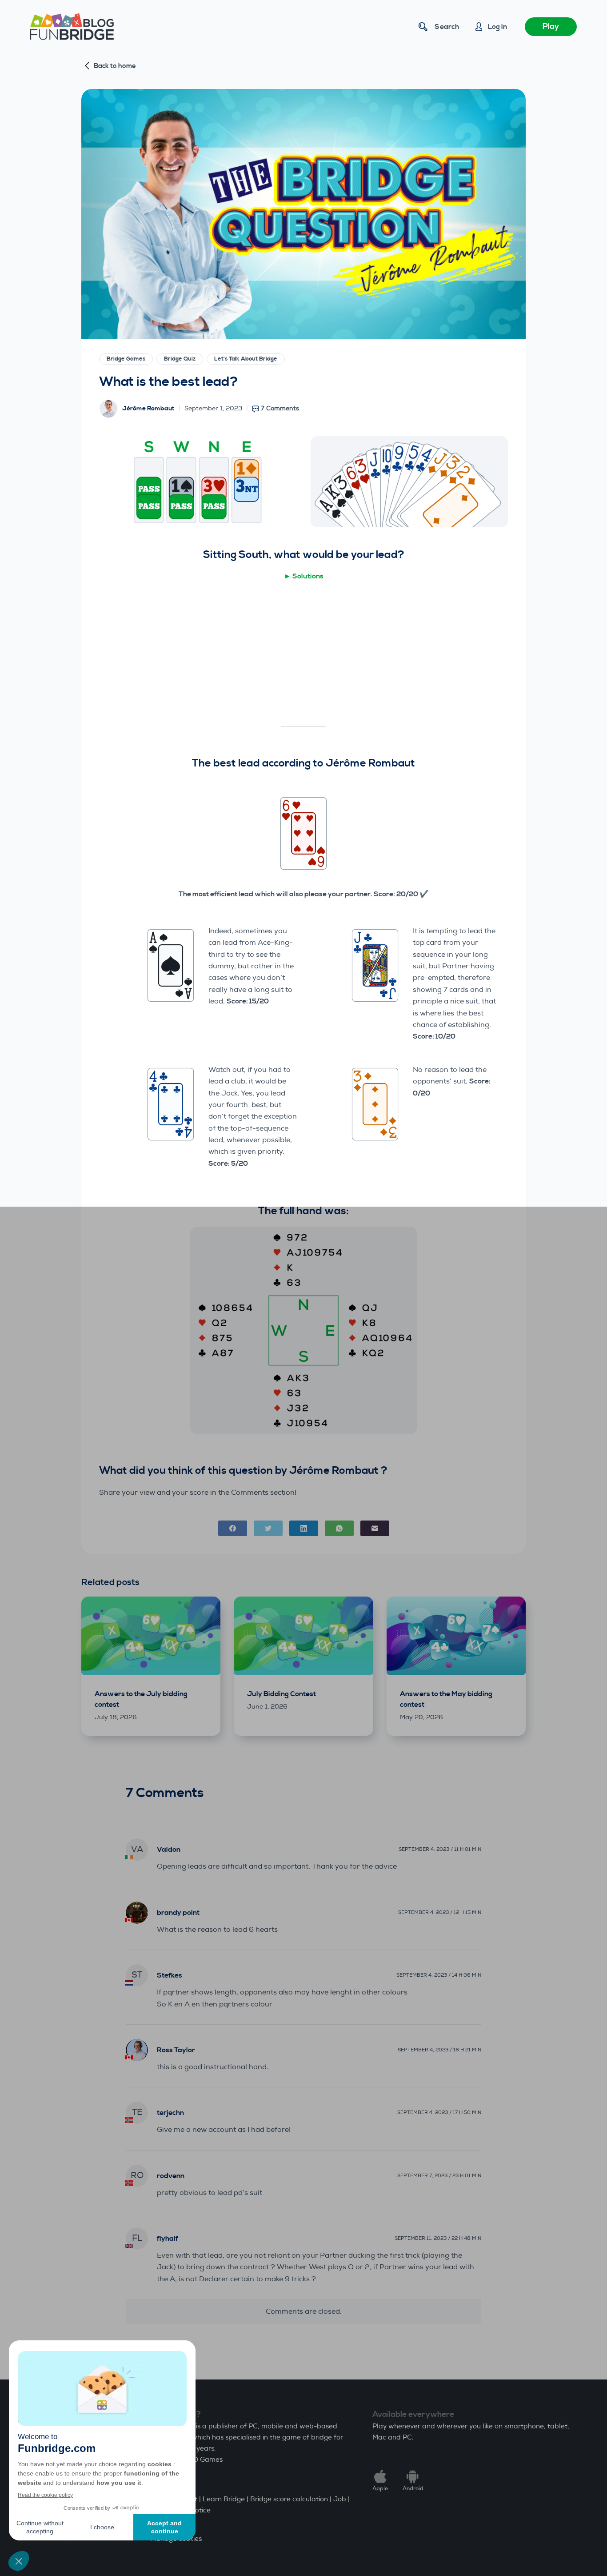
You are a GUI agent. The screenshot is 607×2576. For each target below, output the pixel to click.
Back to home (115, 66)
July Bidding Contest (282, 1694)
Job (340, 2499)
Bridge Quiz (180, 359)
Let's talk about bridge (246, 359)
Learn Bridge (224, 2499)
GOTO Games (201, 2460)
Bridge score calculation (289, 2499)
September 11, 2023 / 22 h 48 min (438, 2238)
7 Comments (280, 408)
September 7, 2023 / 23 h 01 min (439, 2176)
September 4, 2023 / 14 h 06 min (439, 1975)
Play (551, 26)
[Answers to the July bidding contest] (151, 1636)
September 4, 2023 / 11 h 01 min (440, 1849)
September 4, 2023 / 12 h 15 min (440, 1912)
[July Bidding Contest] (303, 1636)
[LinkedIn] (304, 1528)
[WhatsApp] (339, 1528)
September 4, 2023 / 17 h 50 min (439, 2113)
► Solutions (304, 576)
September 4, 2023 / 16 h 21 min (439, 2050)
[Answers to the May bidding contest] (456, 1636)
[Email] (375, 1528)
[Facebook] (233, 1528)
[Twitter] (268, 1528)
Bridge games (126, 359)
